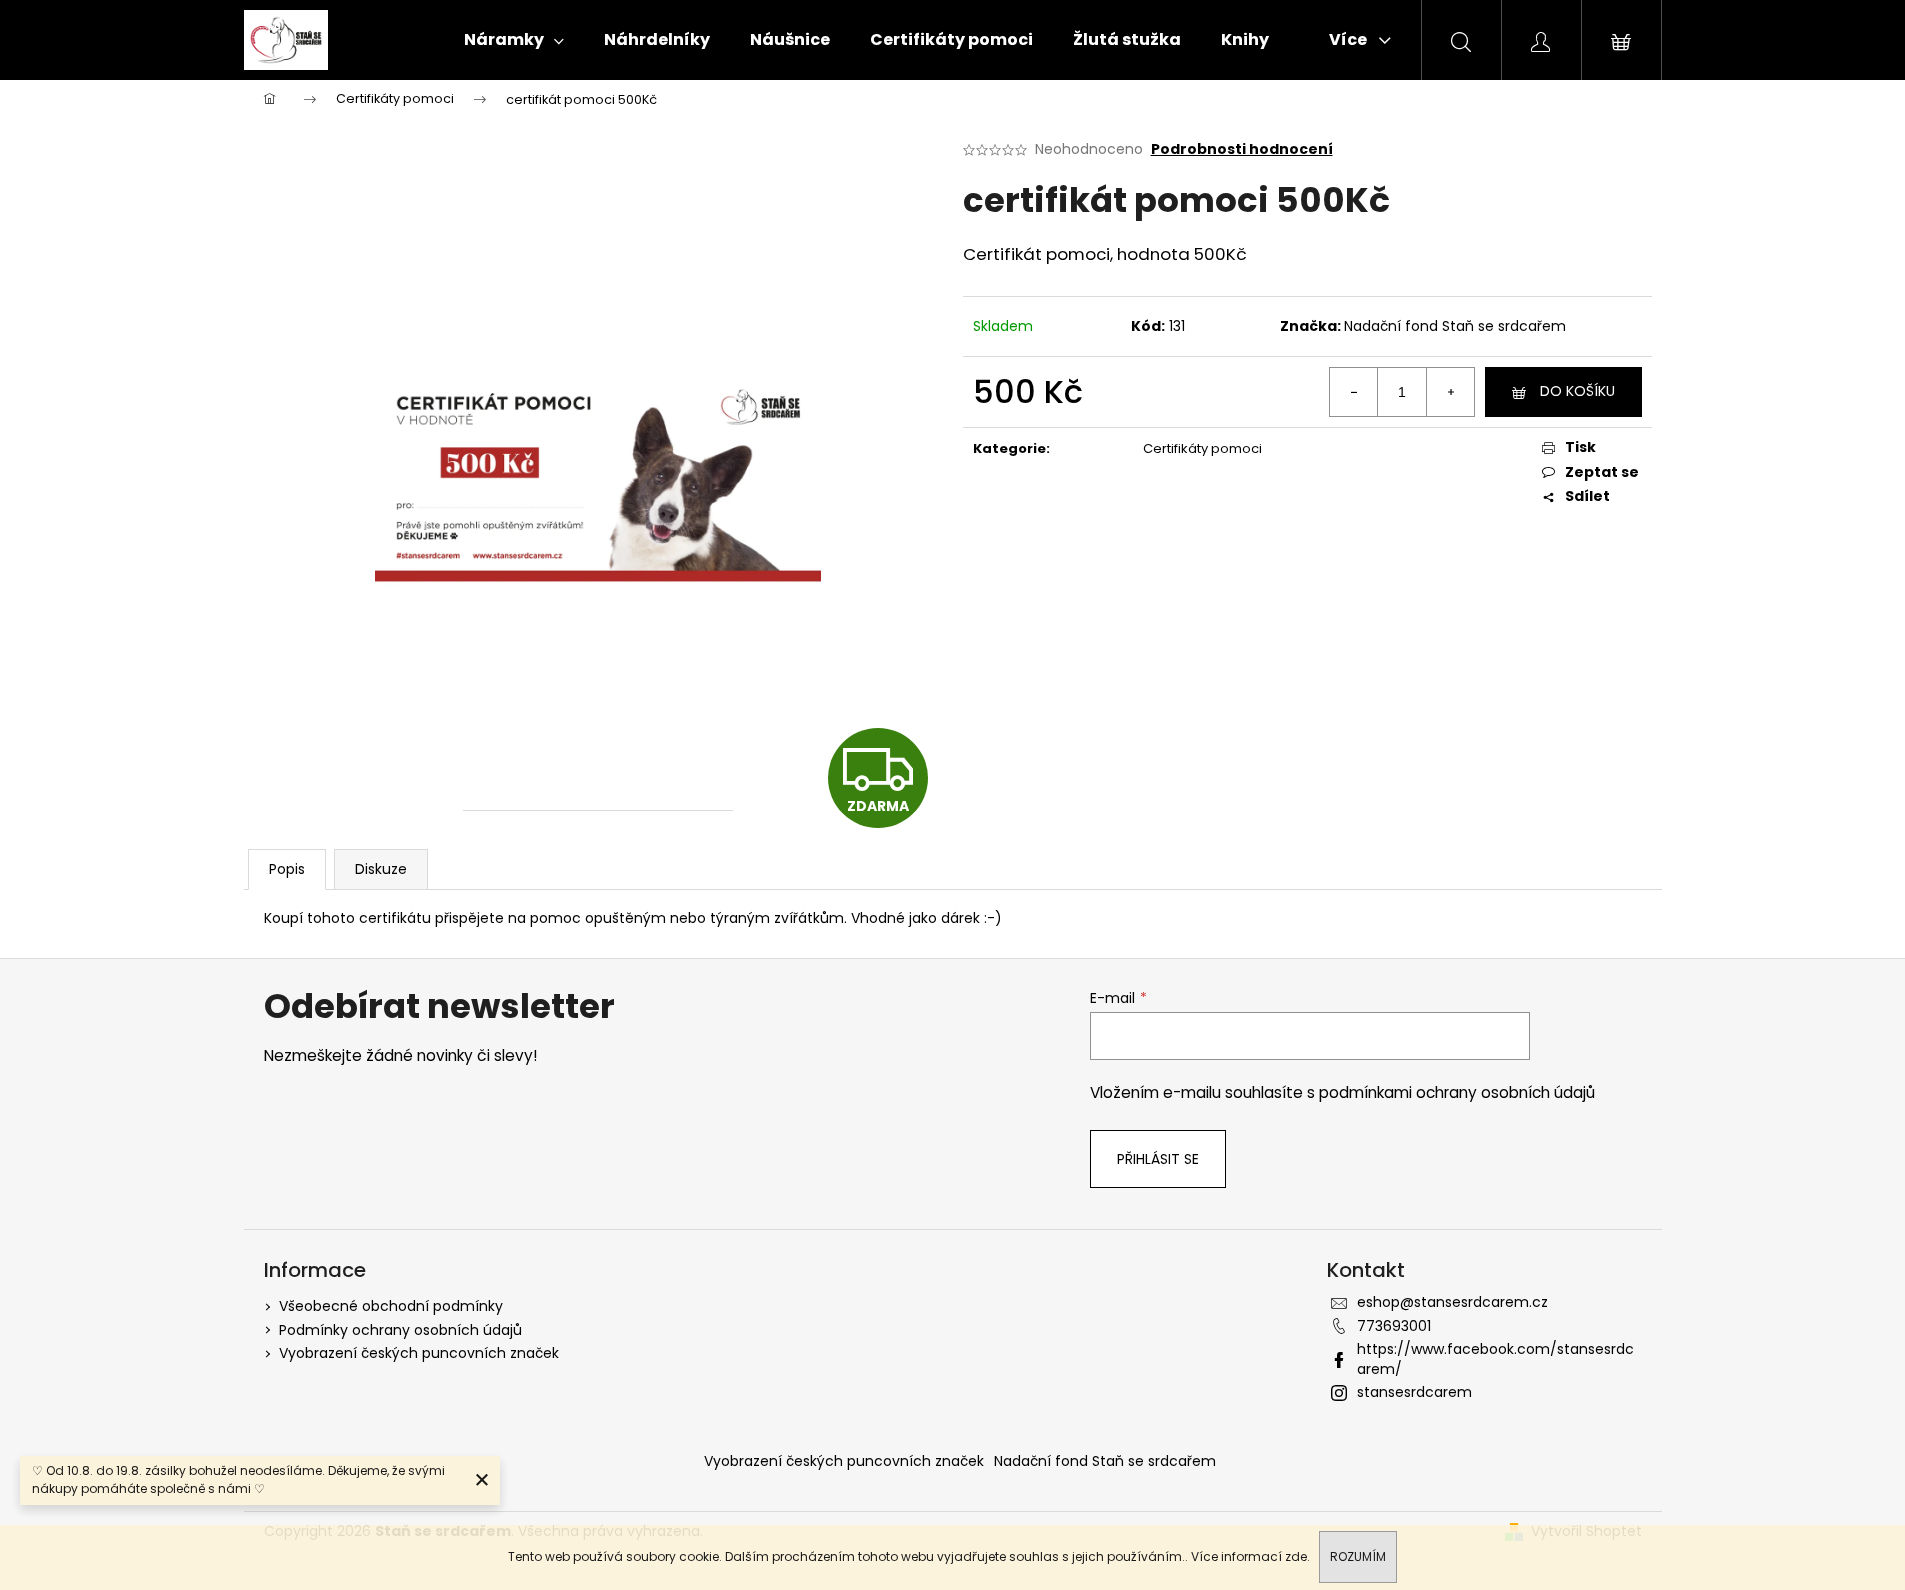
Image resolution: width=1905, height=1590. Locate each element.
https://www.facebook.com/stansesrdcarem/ (1495, 1358)
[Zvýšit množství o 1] (1450, 392)
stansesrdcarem (1414, 1392)
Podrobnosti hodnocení (1242, 149)
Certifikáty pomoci (1202, 448)
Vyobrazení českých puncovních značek (419, 1353)
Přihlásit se (1158, 1159)
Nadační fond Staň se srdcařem (1455, 326)
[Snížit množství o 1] (1354, 392)
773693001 (1394, 1326)
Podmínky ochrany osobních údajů (400, 1330)
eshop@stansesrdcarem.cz (1452, 1302)
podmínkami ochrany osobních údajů (1457, 1092)
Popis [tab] (287, 869)
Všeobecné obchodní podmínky (391, 1306)
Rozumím (1358, 1556)
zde (1296, 1556)
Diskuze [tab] (381, 869)
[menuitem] (514, 40)
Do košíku (1577, 391)
